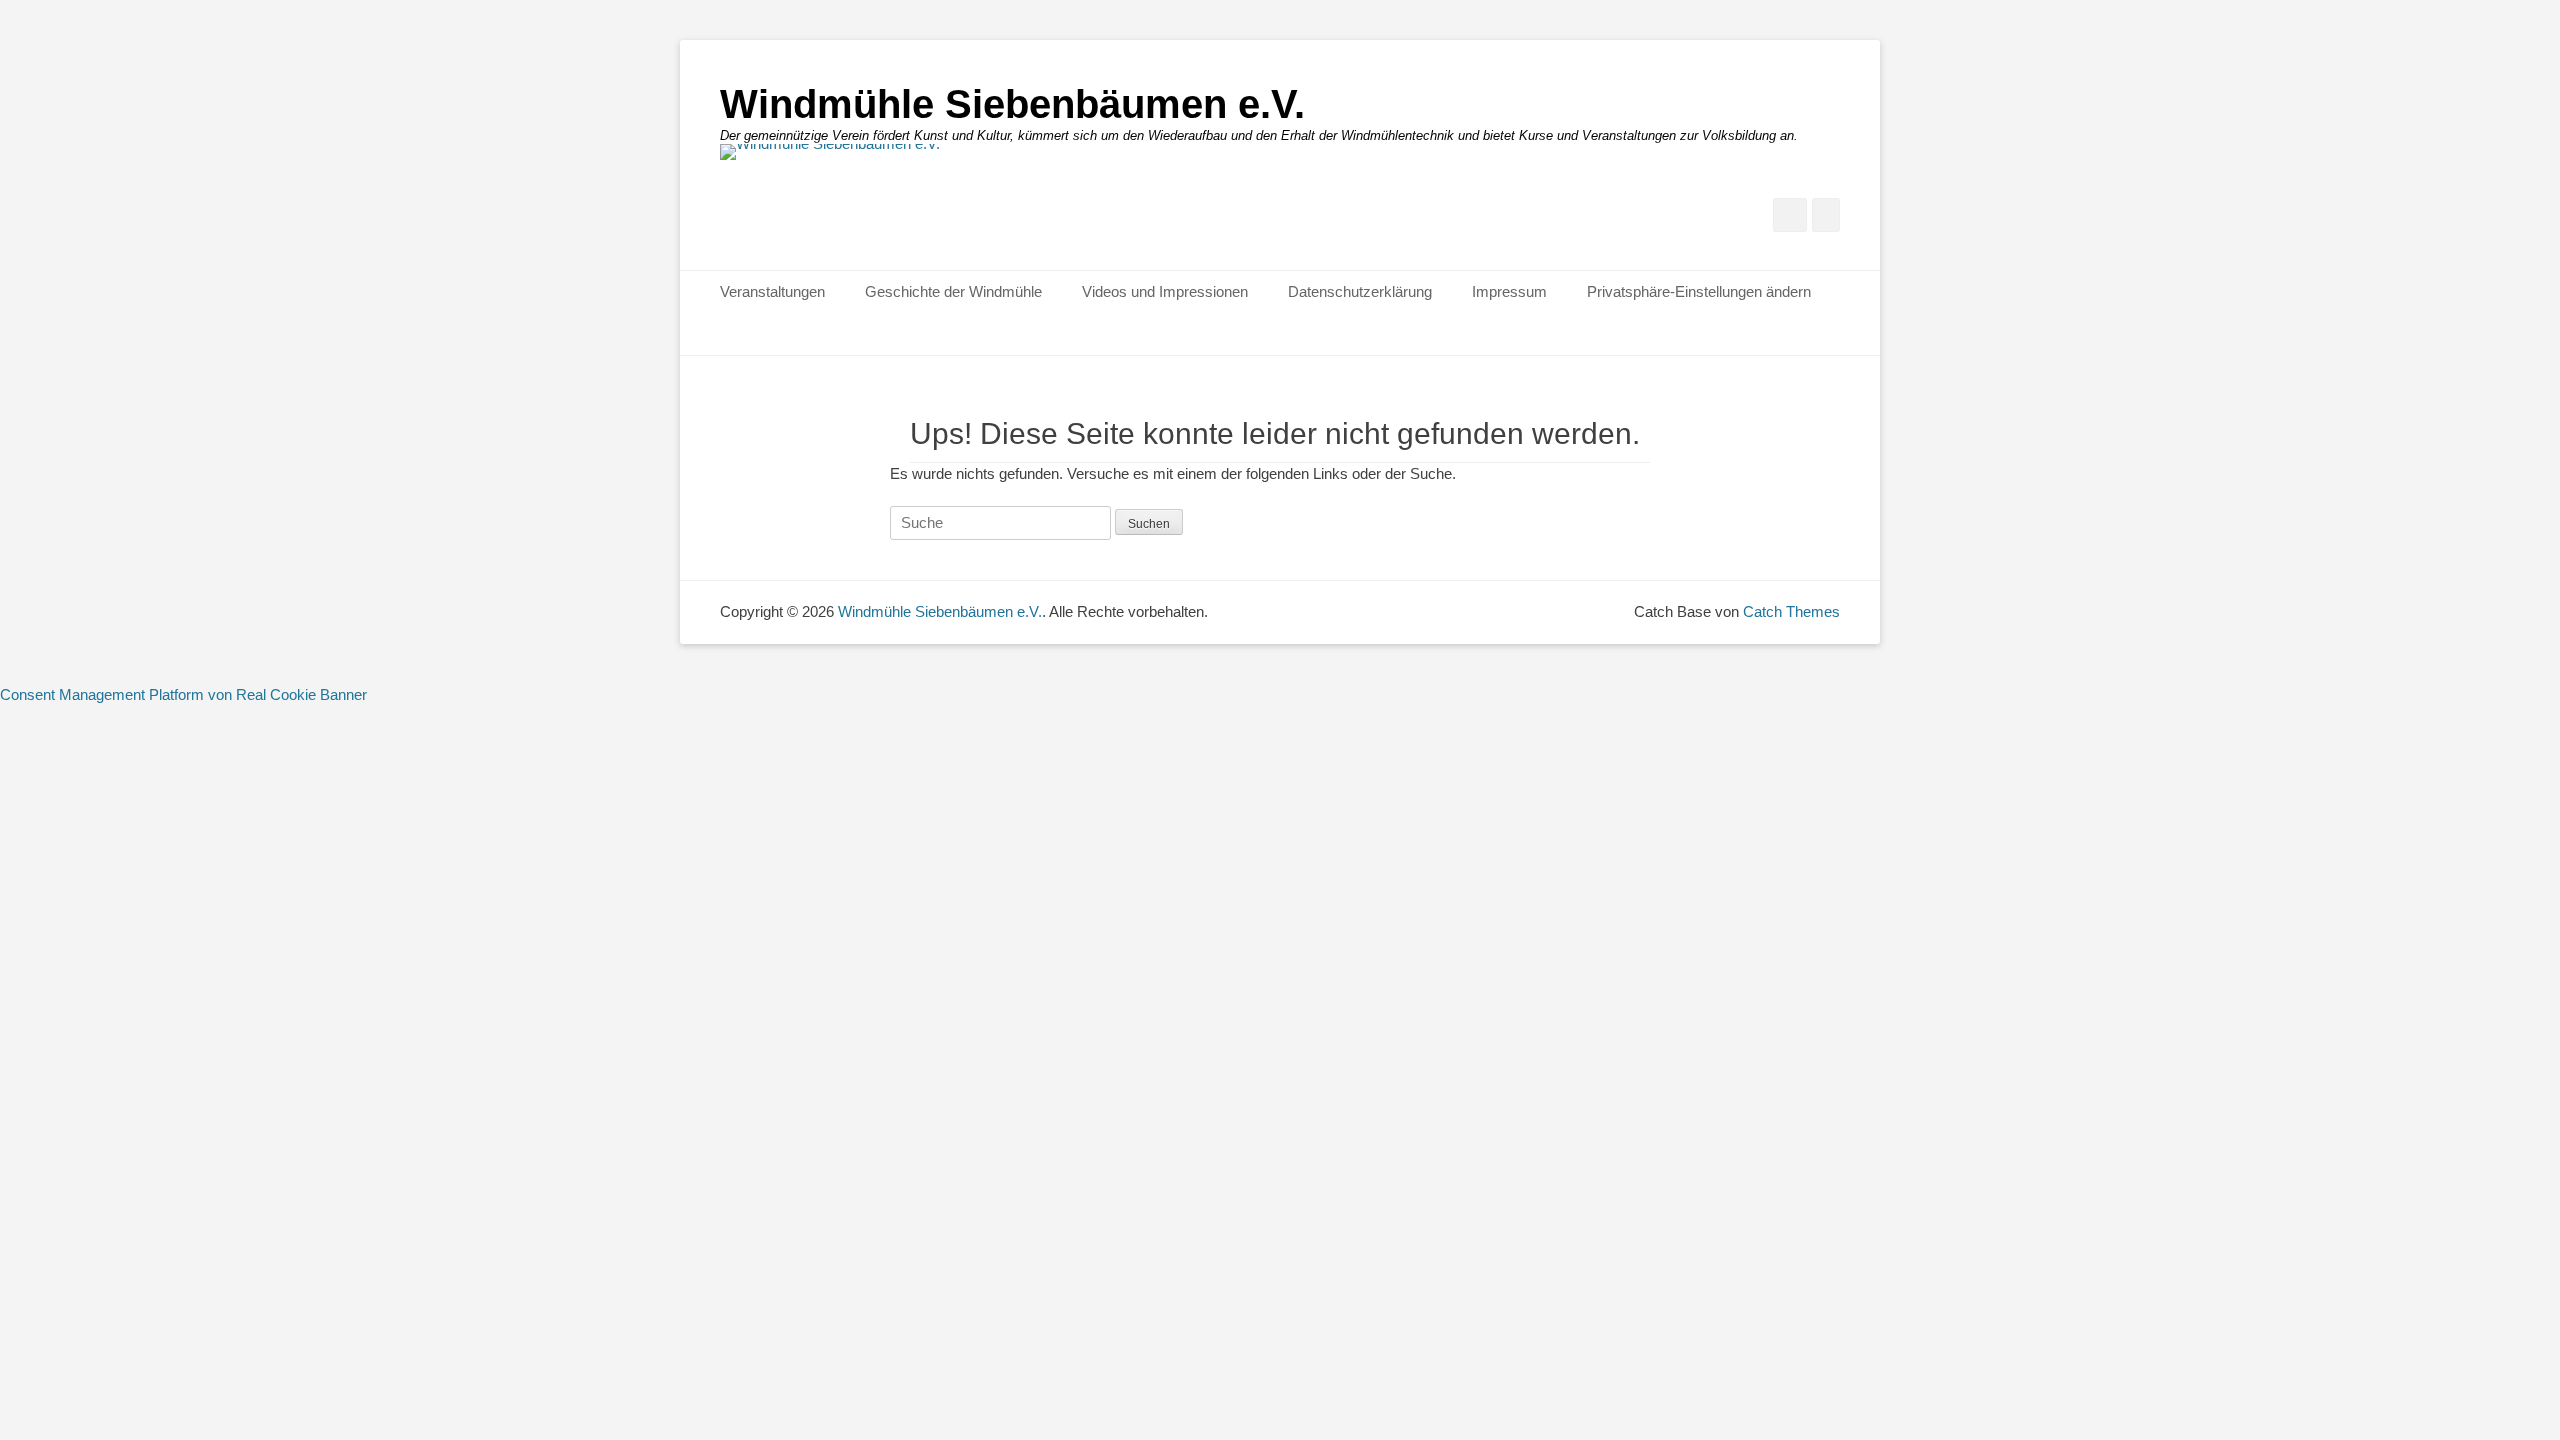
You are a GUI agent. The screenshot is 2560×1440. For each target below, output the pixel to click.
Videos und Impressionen (1165, 291)
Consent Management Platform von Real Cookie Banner (183, 694)
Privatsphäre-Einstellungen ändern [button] (1699, 291)
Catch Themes (1791, 611)
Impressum (1509, 291)
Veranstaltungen (772, 291)
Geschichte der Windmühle (953, 291)
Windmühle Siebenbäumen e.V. (1012, 104)
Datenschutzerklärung (1360, 291)
